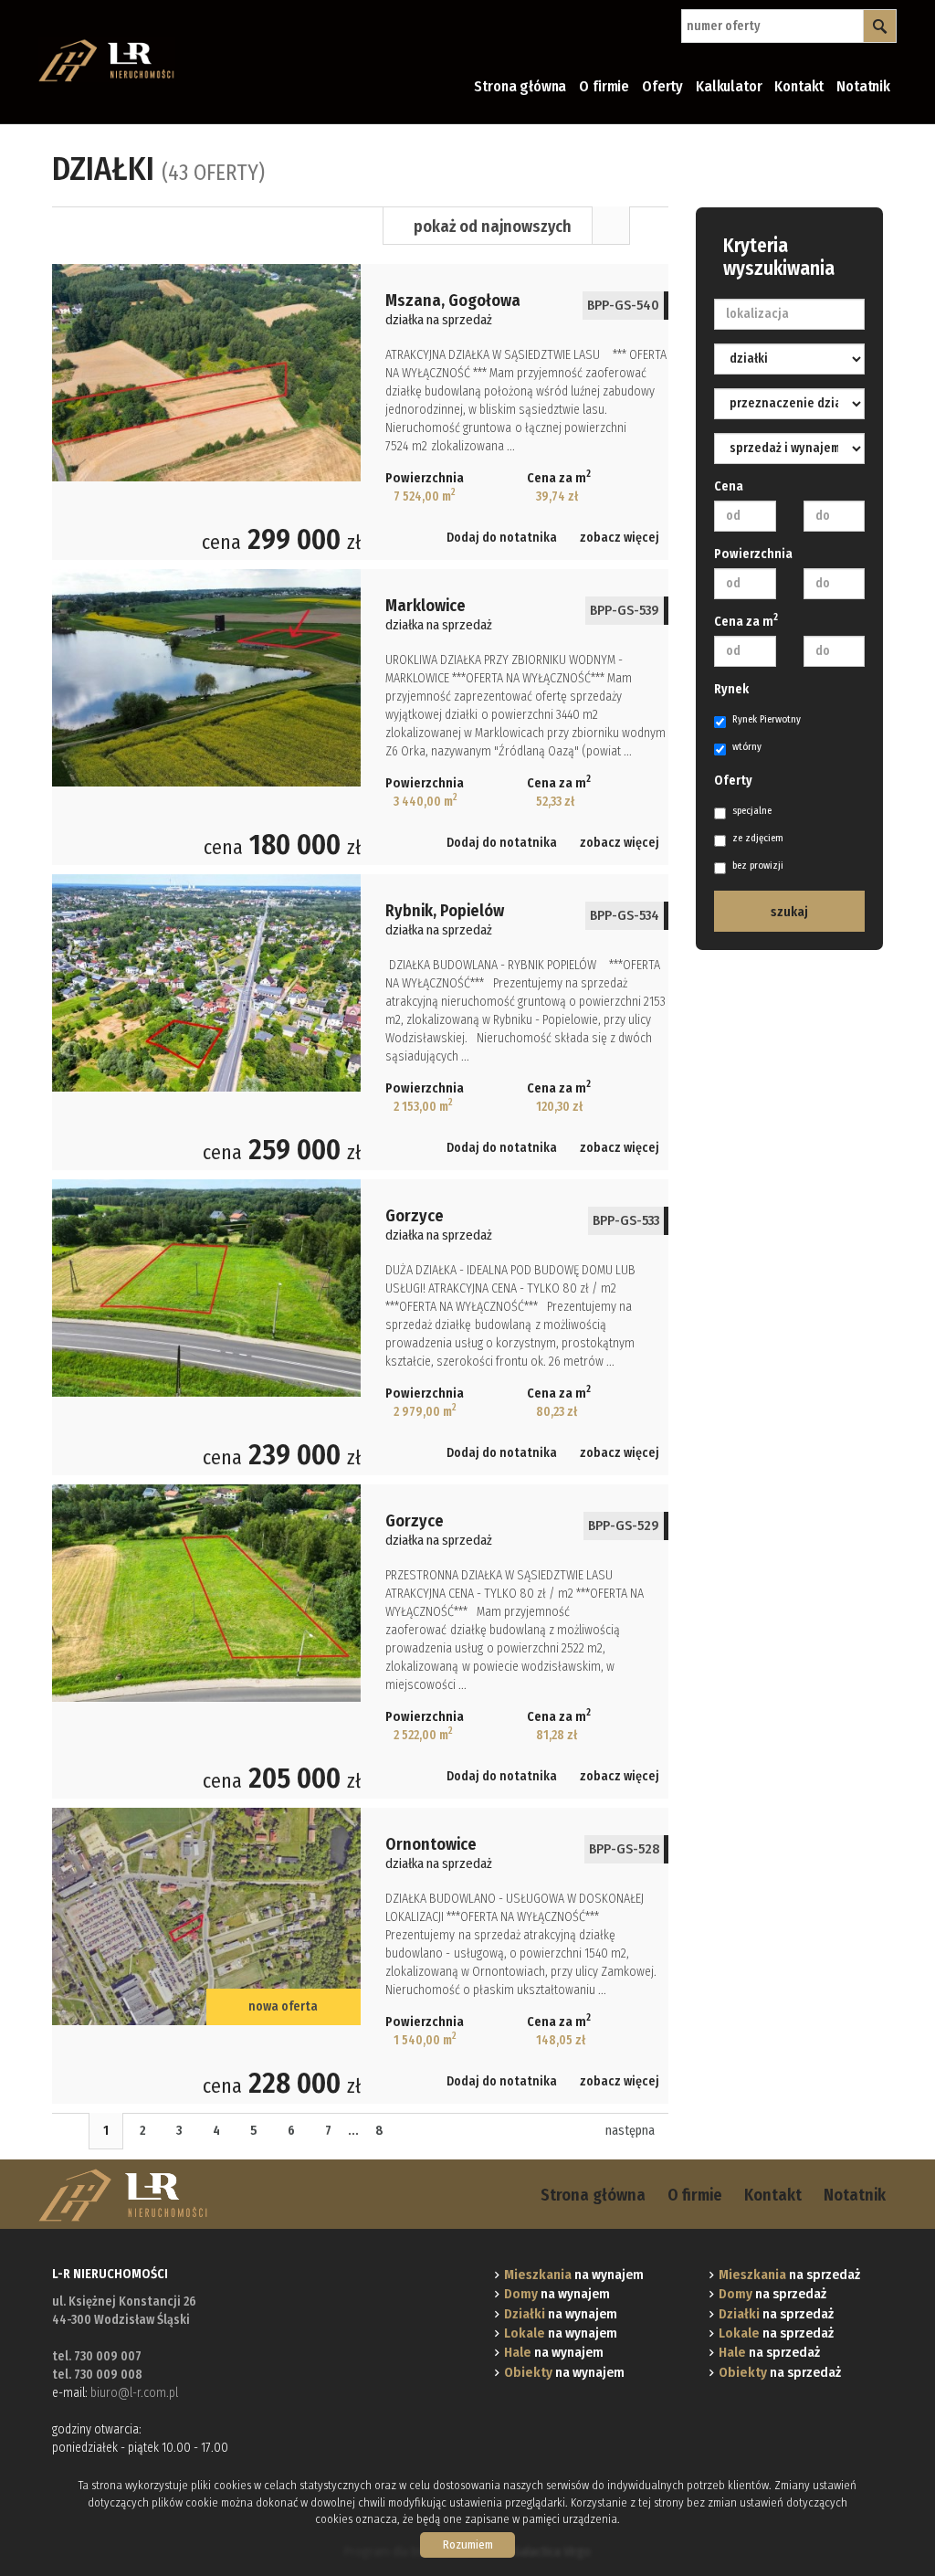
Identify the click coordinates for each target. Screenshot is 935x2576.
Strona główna (520, 86)
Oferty (662, 86)
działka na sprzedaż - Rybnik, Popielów (360, 1022)
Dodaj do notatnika (502, 538)
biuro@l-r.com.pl (134, 2393)
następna (630, 2131)
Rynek (731, 689)
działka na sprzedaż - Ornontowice (360, 1956)
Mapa (649, 226)
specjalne (752, 811)
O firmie (604, 86)
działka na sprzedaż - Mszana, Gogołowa (360, 412)
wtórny (747, 747)
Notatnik (863, 86)
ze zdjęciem (758, 838)
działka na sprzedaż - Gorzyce (360, 1327)
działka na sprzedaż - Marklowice (360, 717)
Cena (729, 486)
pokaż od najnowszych (493, 227)
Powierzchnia (753, 554)
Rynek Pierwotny (767, 719)
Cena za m (746, 621)
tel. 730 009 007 (97, 2356)
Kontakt (799, 86)
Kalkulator (729, 86)
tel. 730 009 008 (97, 2375)
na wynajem (574, 2275)
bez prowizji (758, 866)
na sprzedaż (789, 2275)
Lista (611, 226)
